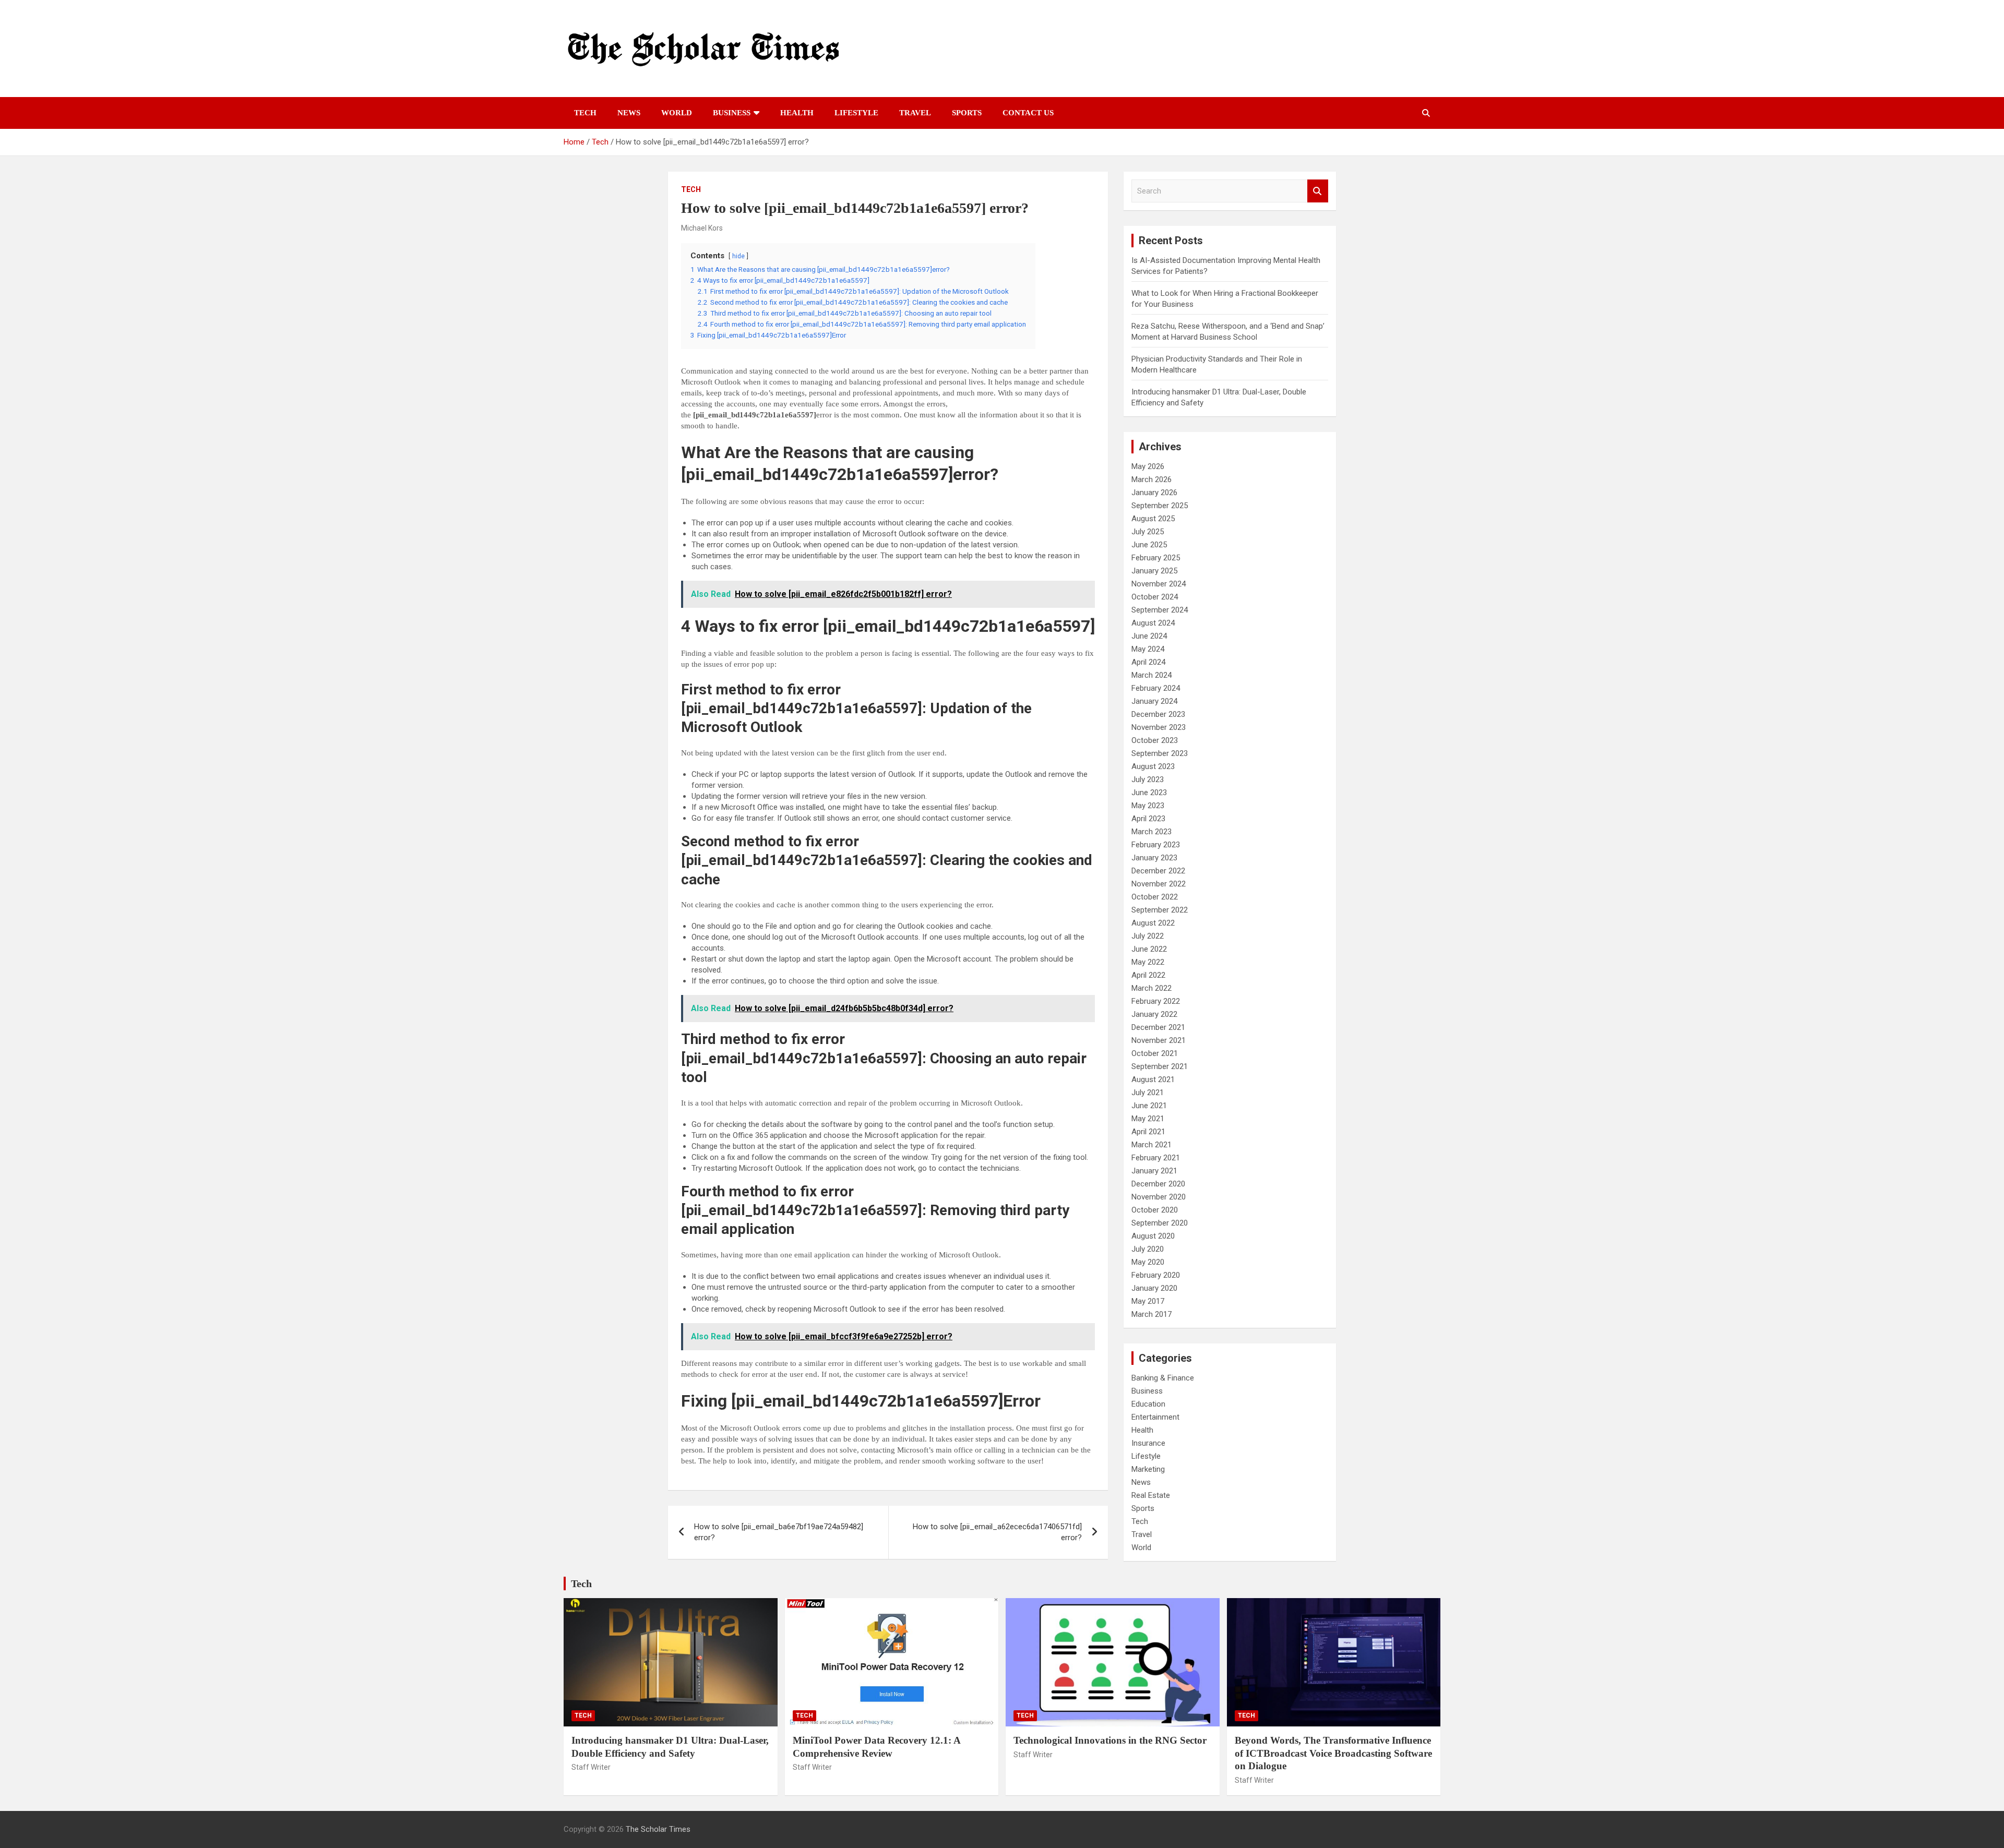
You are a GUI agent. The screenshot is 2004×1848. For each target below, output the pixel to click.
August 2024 (1153, 623)
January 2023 (1154, 858)
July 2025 (1148, 532)
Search (1318, 191)
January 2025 (1154, 571)
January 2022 (1154, 1014)
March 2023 (1152, 832)
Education (1148, 1404)
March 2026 (1152, 479)
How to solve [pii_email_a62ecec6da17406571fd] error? (997, 1532)
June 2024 (1149, 636)
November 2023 (1159, 727)
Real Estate (1151, 1495)
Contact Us (1028, 113)
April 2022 (1148, 975)
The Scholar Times (658, 1829)
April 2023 (1148, 819)
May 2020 (1148, 1262)
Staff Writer (591, 1767)
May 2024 (1148, 649)
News (629, 113)
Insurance (1148, 1443)
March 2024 (1152, 675)
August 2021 (1153, 1079)
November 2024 (1159, 584)
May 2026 (1148, 466)
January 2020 (1154, 1288)
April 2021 (1148, 1132)
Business (732, 113)
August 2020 (1153, 1236)
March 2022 (1152, 988)
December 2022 (1158, 871)
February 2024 (1156, 688)
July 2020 (1148, 1249)
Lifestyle (856, 113)
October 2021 (1155, 1053)
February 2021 (1156, 1158)
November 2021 (1159, 1040)
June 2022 (1149, 949)
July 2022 (1148, 936)
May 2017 (1148, 1301)
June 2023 (1149, 793)
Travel (915, 113)
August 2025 (1153, 519)
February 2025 (1156, 558)
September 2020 (1160, 1223)
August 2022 (1153, 923)
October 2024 (1155, 597)
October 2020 (1155, 1210)
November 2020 (1159, 1197)
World (677, 113)
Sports (967, 113)
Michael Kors (702, 228)
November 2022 (1159, 884)
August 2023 (1153, 766)
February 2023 (1156, 845)
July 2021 (1148, 1093)
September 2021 (1160, 1066)
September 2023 (1160, 753)
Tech (585, 113)
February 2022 (1156, 1001)
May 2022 (1148, 962)
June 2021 (1149, 1106)
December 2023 (1158, 714)
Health (797, 113)
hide (738, 256)
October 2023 (1155, 740)
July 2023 (1148, 779)
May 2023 (1148, 806)
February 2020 (1156, 1275)
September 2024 (1160, 610)
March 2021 (1152, 1145)
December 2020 (1158, 1184)
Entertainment (1155, 1417)
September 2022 (1160, 910)
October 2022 (1155, 897)
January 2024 (1154, 701)
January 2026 (1154, 493)
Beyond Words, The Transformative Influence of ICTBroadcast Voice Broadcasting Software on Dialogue (1333, 1753)
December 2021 (1158, 1027)
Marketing (1148, 1469)
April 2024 (1148, 662)
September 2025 (1160, 506)
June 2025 (1149, 545)
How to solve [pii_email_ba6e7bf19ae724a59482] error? (779, 1532)
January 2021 (1154, 1171)
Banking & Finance (1163, 1378)
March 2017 (1152, 1314)
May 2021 (1148, 1119)
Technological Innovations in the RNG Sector (1110, 1740)
